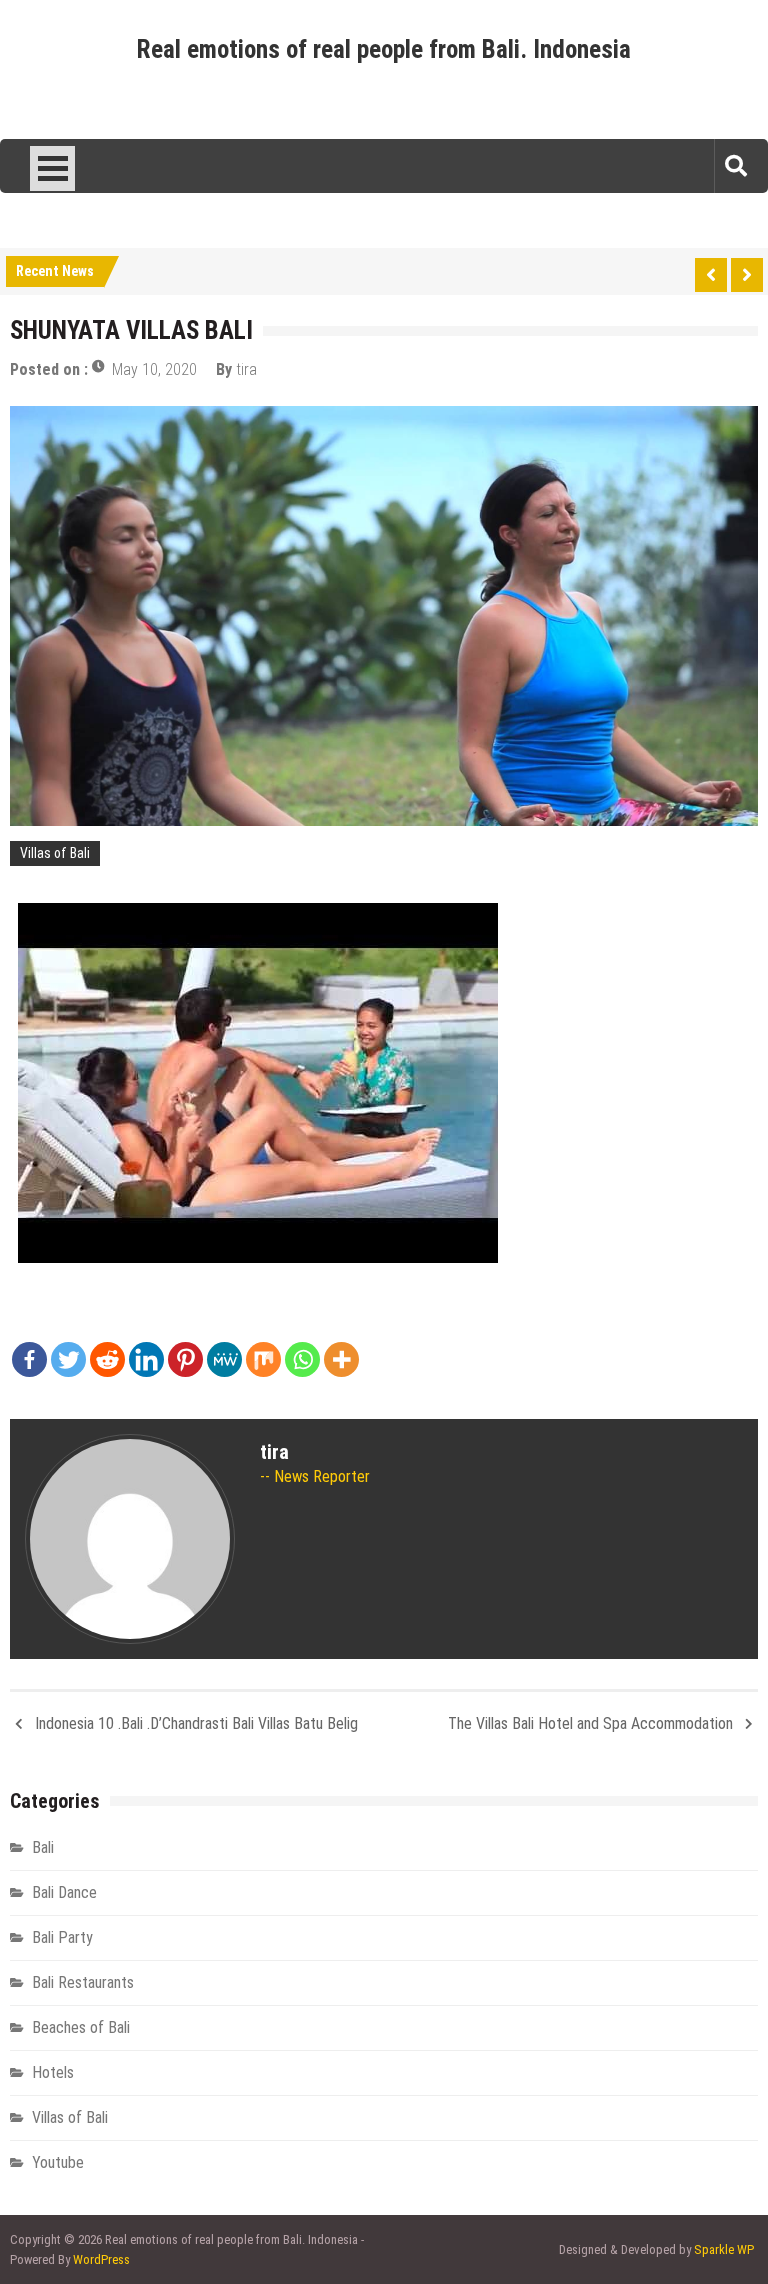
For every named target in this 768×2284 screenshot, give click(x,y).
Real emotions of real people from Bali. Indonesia (384, 49)
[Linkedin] (146, 1359)
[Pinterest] (185, 1359)
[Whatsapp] (302, 1359)
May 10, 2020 (154, 369)
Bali (43, 1847)
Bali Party (62, 1937)
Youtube (58, 2162)
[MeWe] (224, 1359)
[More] (341, 1359)
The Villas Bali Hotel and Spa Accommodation (590, 1723)
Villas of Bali (55, 853)
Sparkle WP (724, 2249)
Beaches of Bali (81, 2027)
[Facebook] (29, 1359)
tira (246, 369)
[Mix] (263, 1359)
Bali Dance (64, 1892)
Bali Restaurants (83, 1982)
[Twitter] (68, 1359)
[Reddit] (107, 1359)
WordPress (101, 2259)
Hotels (53, 2072)
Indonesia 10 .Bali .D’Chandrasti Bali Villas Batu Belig (196, 1723)
